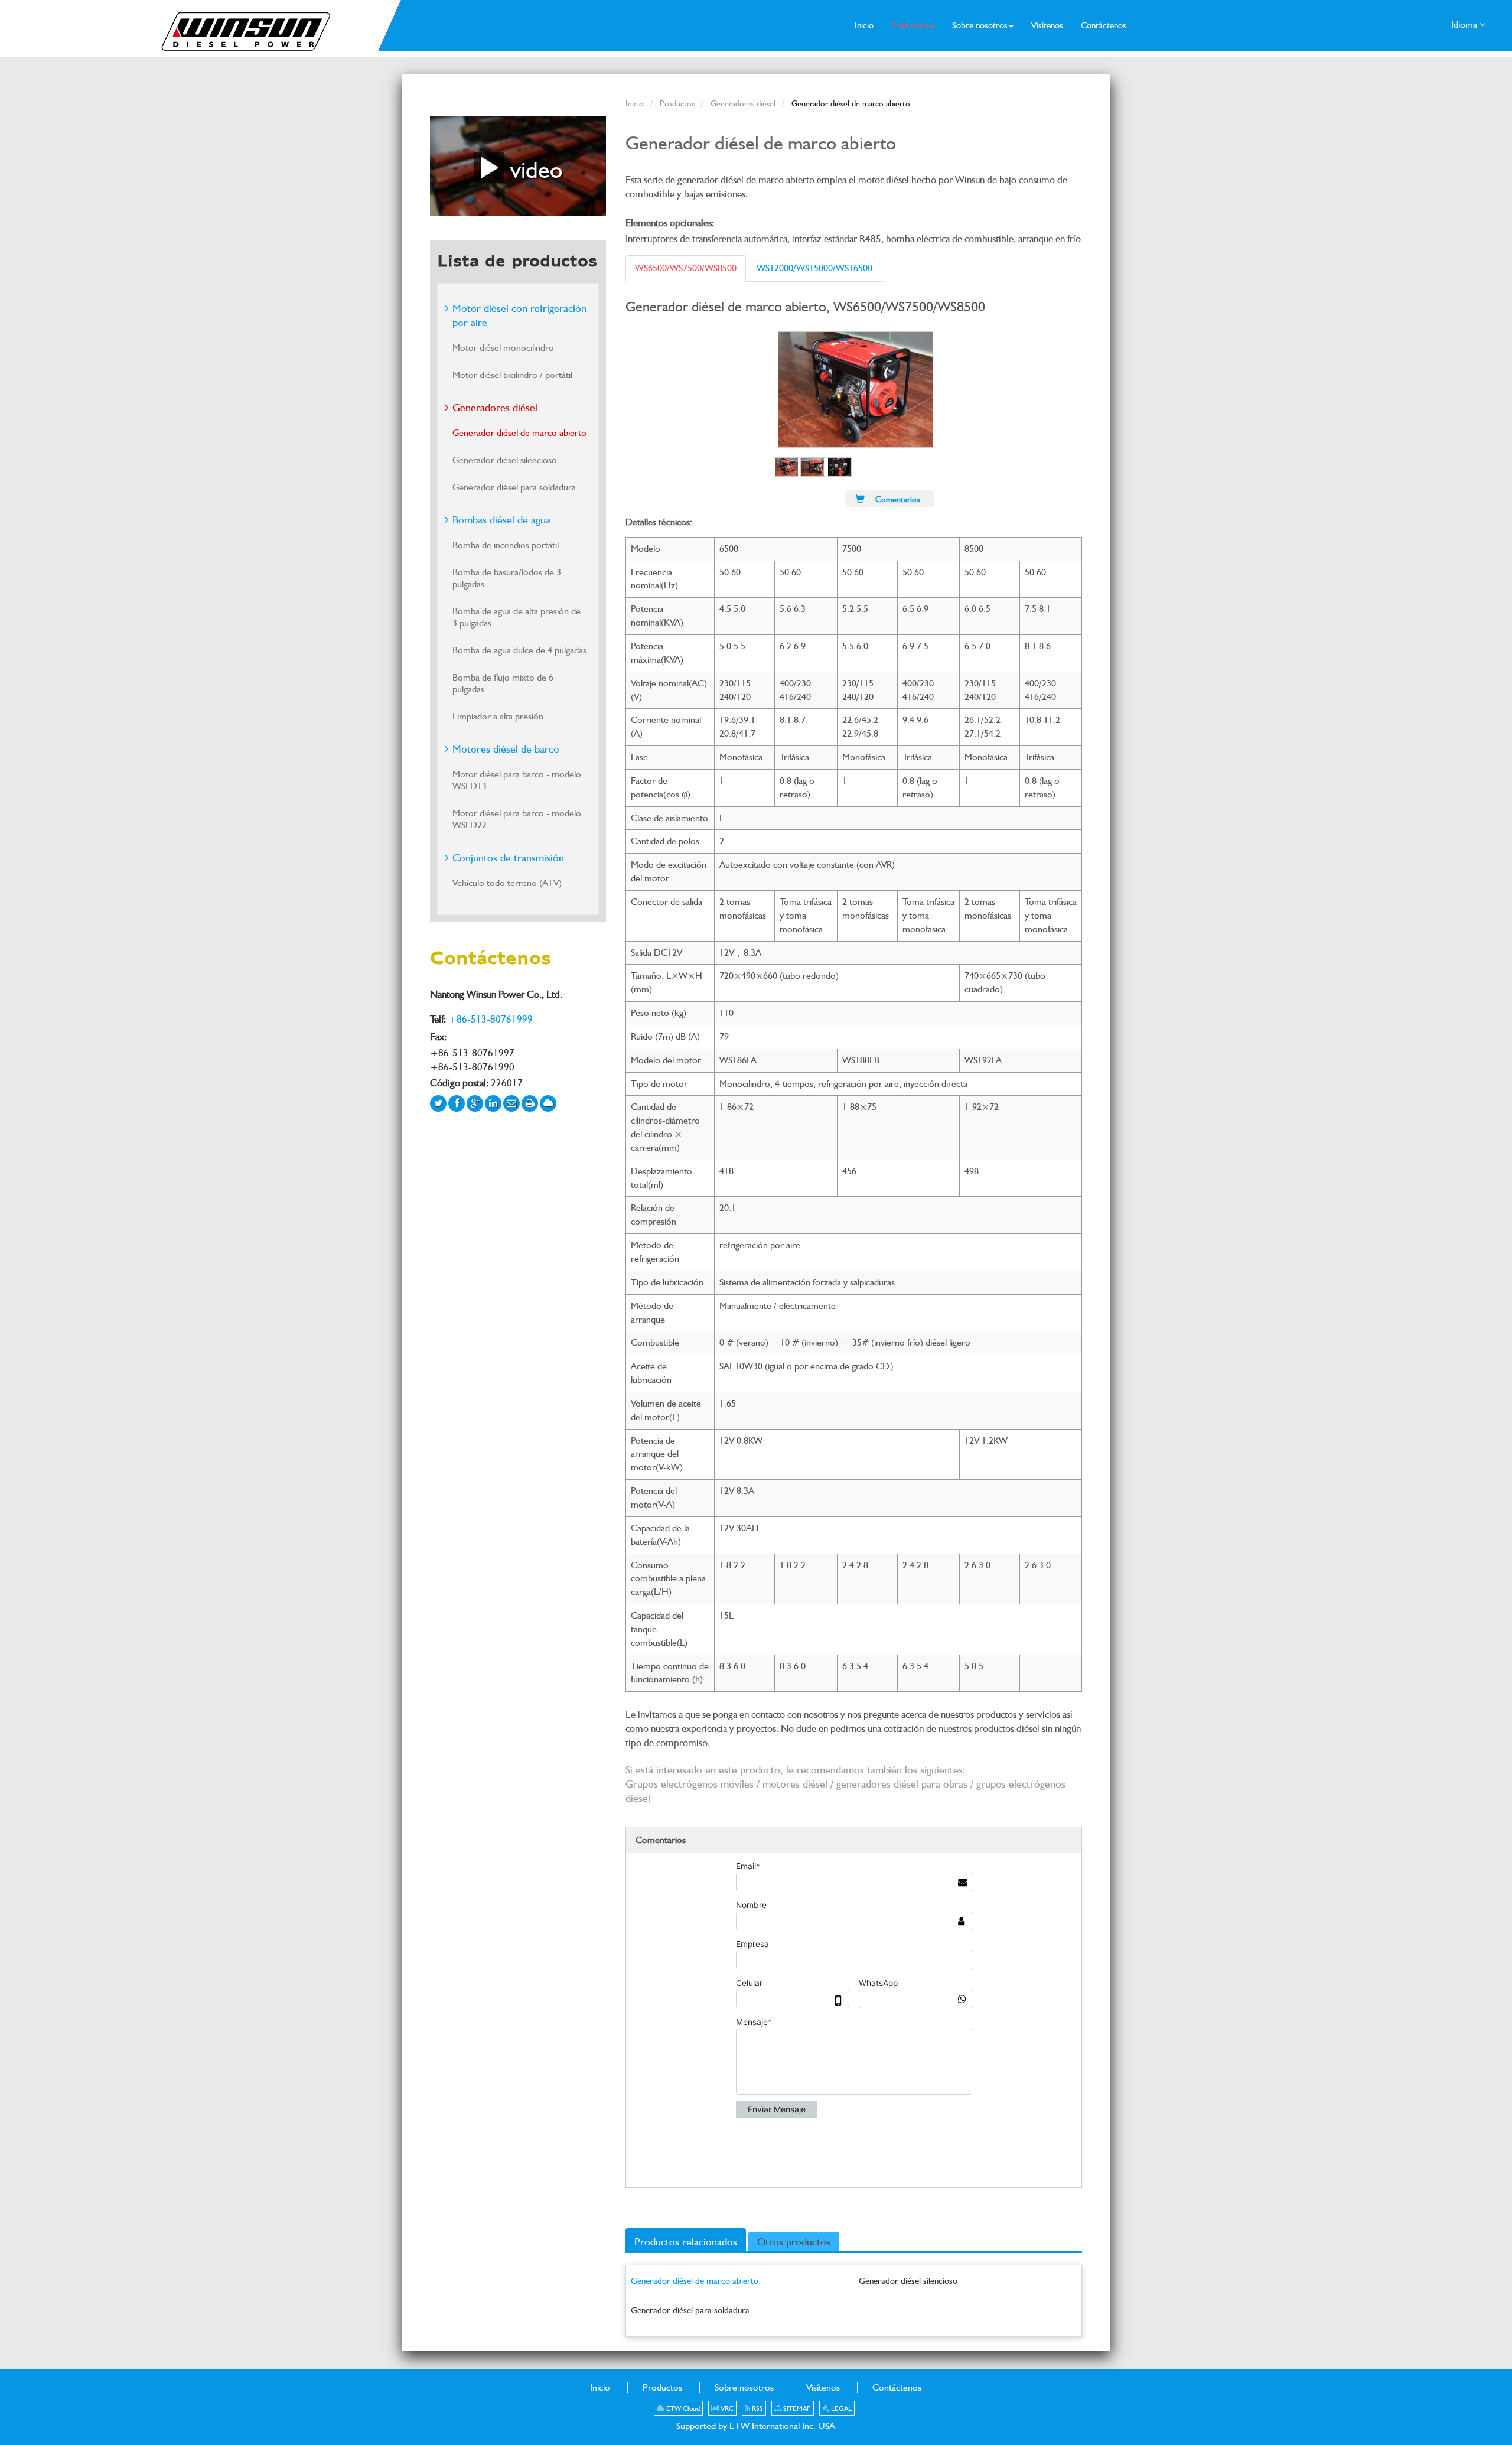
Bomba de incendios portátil (506, 545)
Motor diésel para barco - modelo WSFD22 (517, 819)
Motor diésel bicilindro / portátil (512, 375)
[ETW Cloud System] (548, 1103)
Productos (677, 103)
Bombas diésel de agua (501, 520)
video (533, 169)
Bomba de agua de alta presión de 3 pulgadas (517, 617)
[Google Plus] (475, 1103)
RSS (757, 2408)
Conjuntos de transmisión (508, 857)
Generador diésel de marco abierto (695, 2280)
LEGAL (840, 2408)
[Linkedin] (493, 1103)
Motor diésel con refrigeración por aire (519, 315)
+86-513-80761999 (491, 1019)
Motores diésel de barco (506, 749)
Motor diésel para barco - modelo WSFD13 (517, 780)
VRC (726, 2408)
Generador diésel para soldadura (690, 2310)
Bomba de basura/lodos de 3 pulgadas (507, 578)
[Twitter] (438, 1103)
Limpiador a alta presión (498, 716)
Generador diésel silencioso (908, 2280)
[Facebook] (457, 1103)
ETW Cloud (682, 2408)
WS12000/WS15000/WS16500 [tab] (814, 268)
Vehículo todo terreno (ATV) (507, 883)
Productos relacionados (686, 2241)
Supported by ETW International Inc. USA (756, 2426)
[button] (913, 25)
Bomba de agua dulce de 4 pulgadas (519, 650)
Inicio (635, 103)
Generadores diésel (743, 103)
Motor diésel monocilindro (503, 348)
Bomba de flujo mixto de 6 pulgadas (503, 683)
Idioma (1465, 25)
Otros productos (794, 2241)
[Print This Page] (530, 1103)
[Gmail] (511, 1103)
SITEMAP (796, 2408)
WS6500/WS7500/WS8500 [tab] (686, 268)
